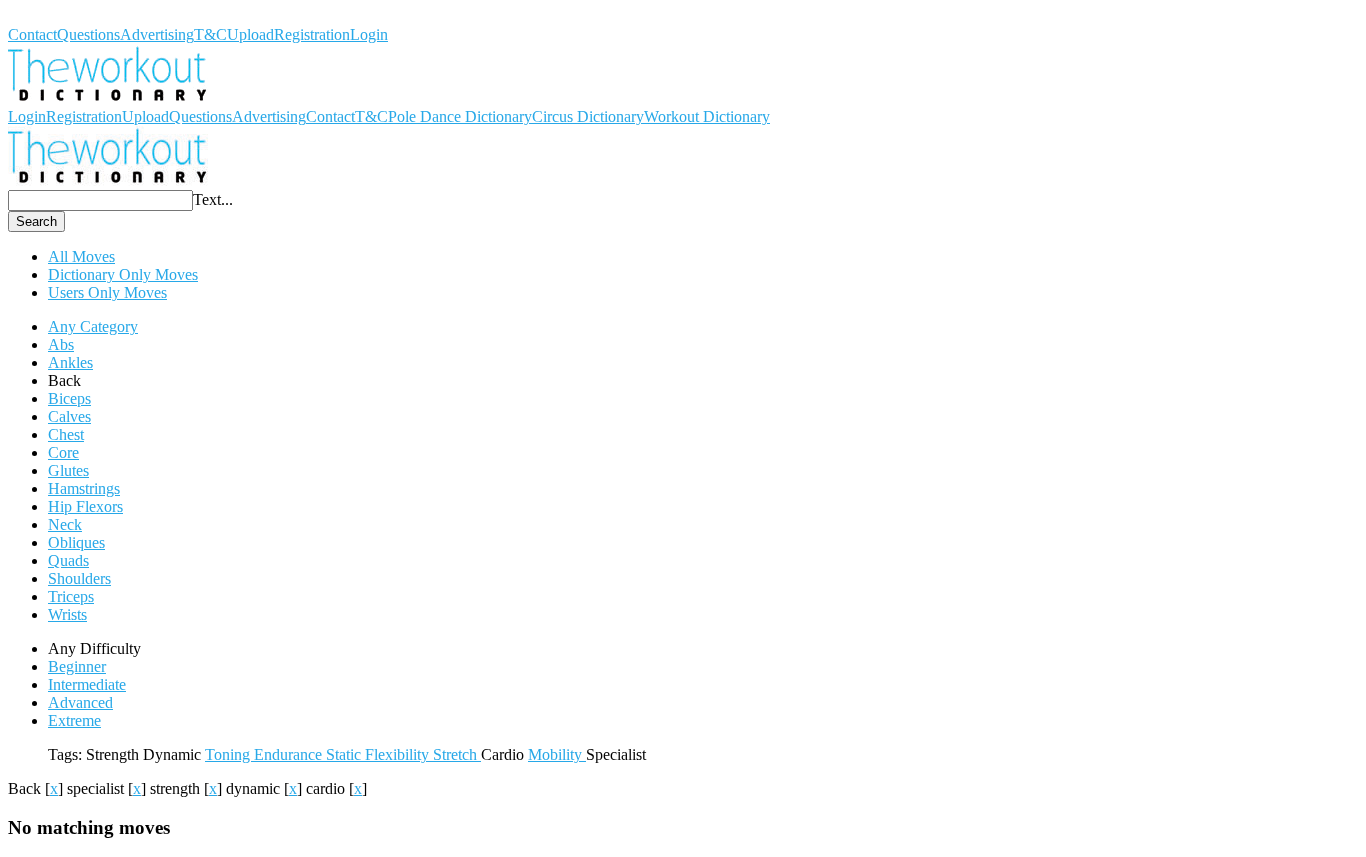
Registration (312, 34)
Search (36, 221)
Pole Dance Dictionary (460, 116)
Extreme (74, 720)
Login (369, 34)
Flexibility (399, 754)
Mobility (557, 754)
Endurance (290, 754)
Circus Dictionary (588, 116)
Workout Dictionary (71, 16)
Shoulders (79, 578)
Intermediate (87, 684)
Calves (69, 416)
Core (63, 452)
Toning (229, 754)
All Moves (81, 256)
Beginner (77, 666)
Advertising (157, 34)
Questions (88, 34)
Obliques (76, 542)
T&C (210, 34)
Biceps (69, 398)
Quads (68, 560)
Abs (61, 344)
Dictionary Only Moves (123, 274)
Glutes (68, 470)
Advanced (80, 702)
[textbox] (100, 200)
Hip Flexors (85, 506)
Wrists (67, 614)
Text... (213, 199)
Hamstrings (84, 488)
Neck (65, 524)
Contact (32, 34)
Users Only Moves (107, 292)
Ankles (70, 362)
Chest (66, 434)
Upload (250, 34)
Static (345, 754)
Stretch (457, 754)
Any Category (93, 326)
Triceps (71, 596)
